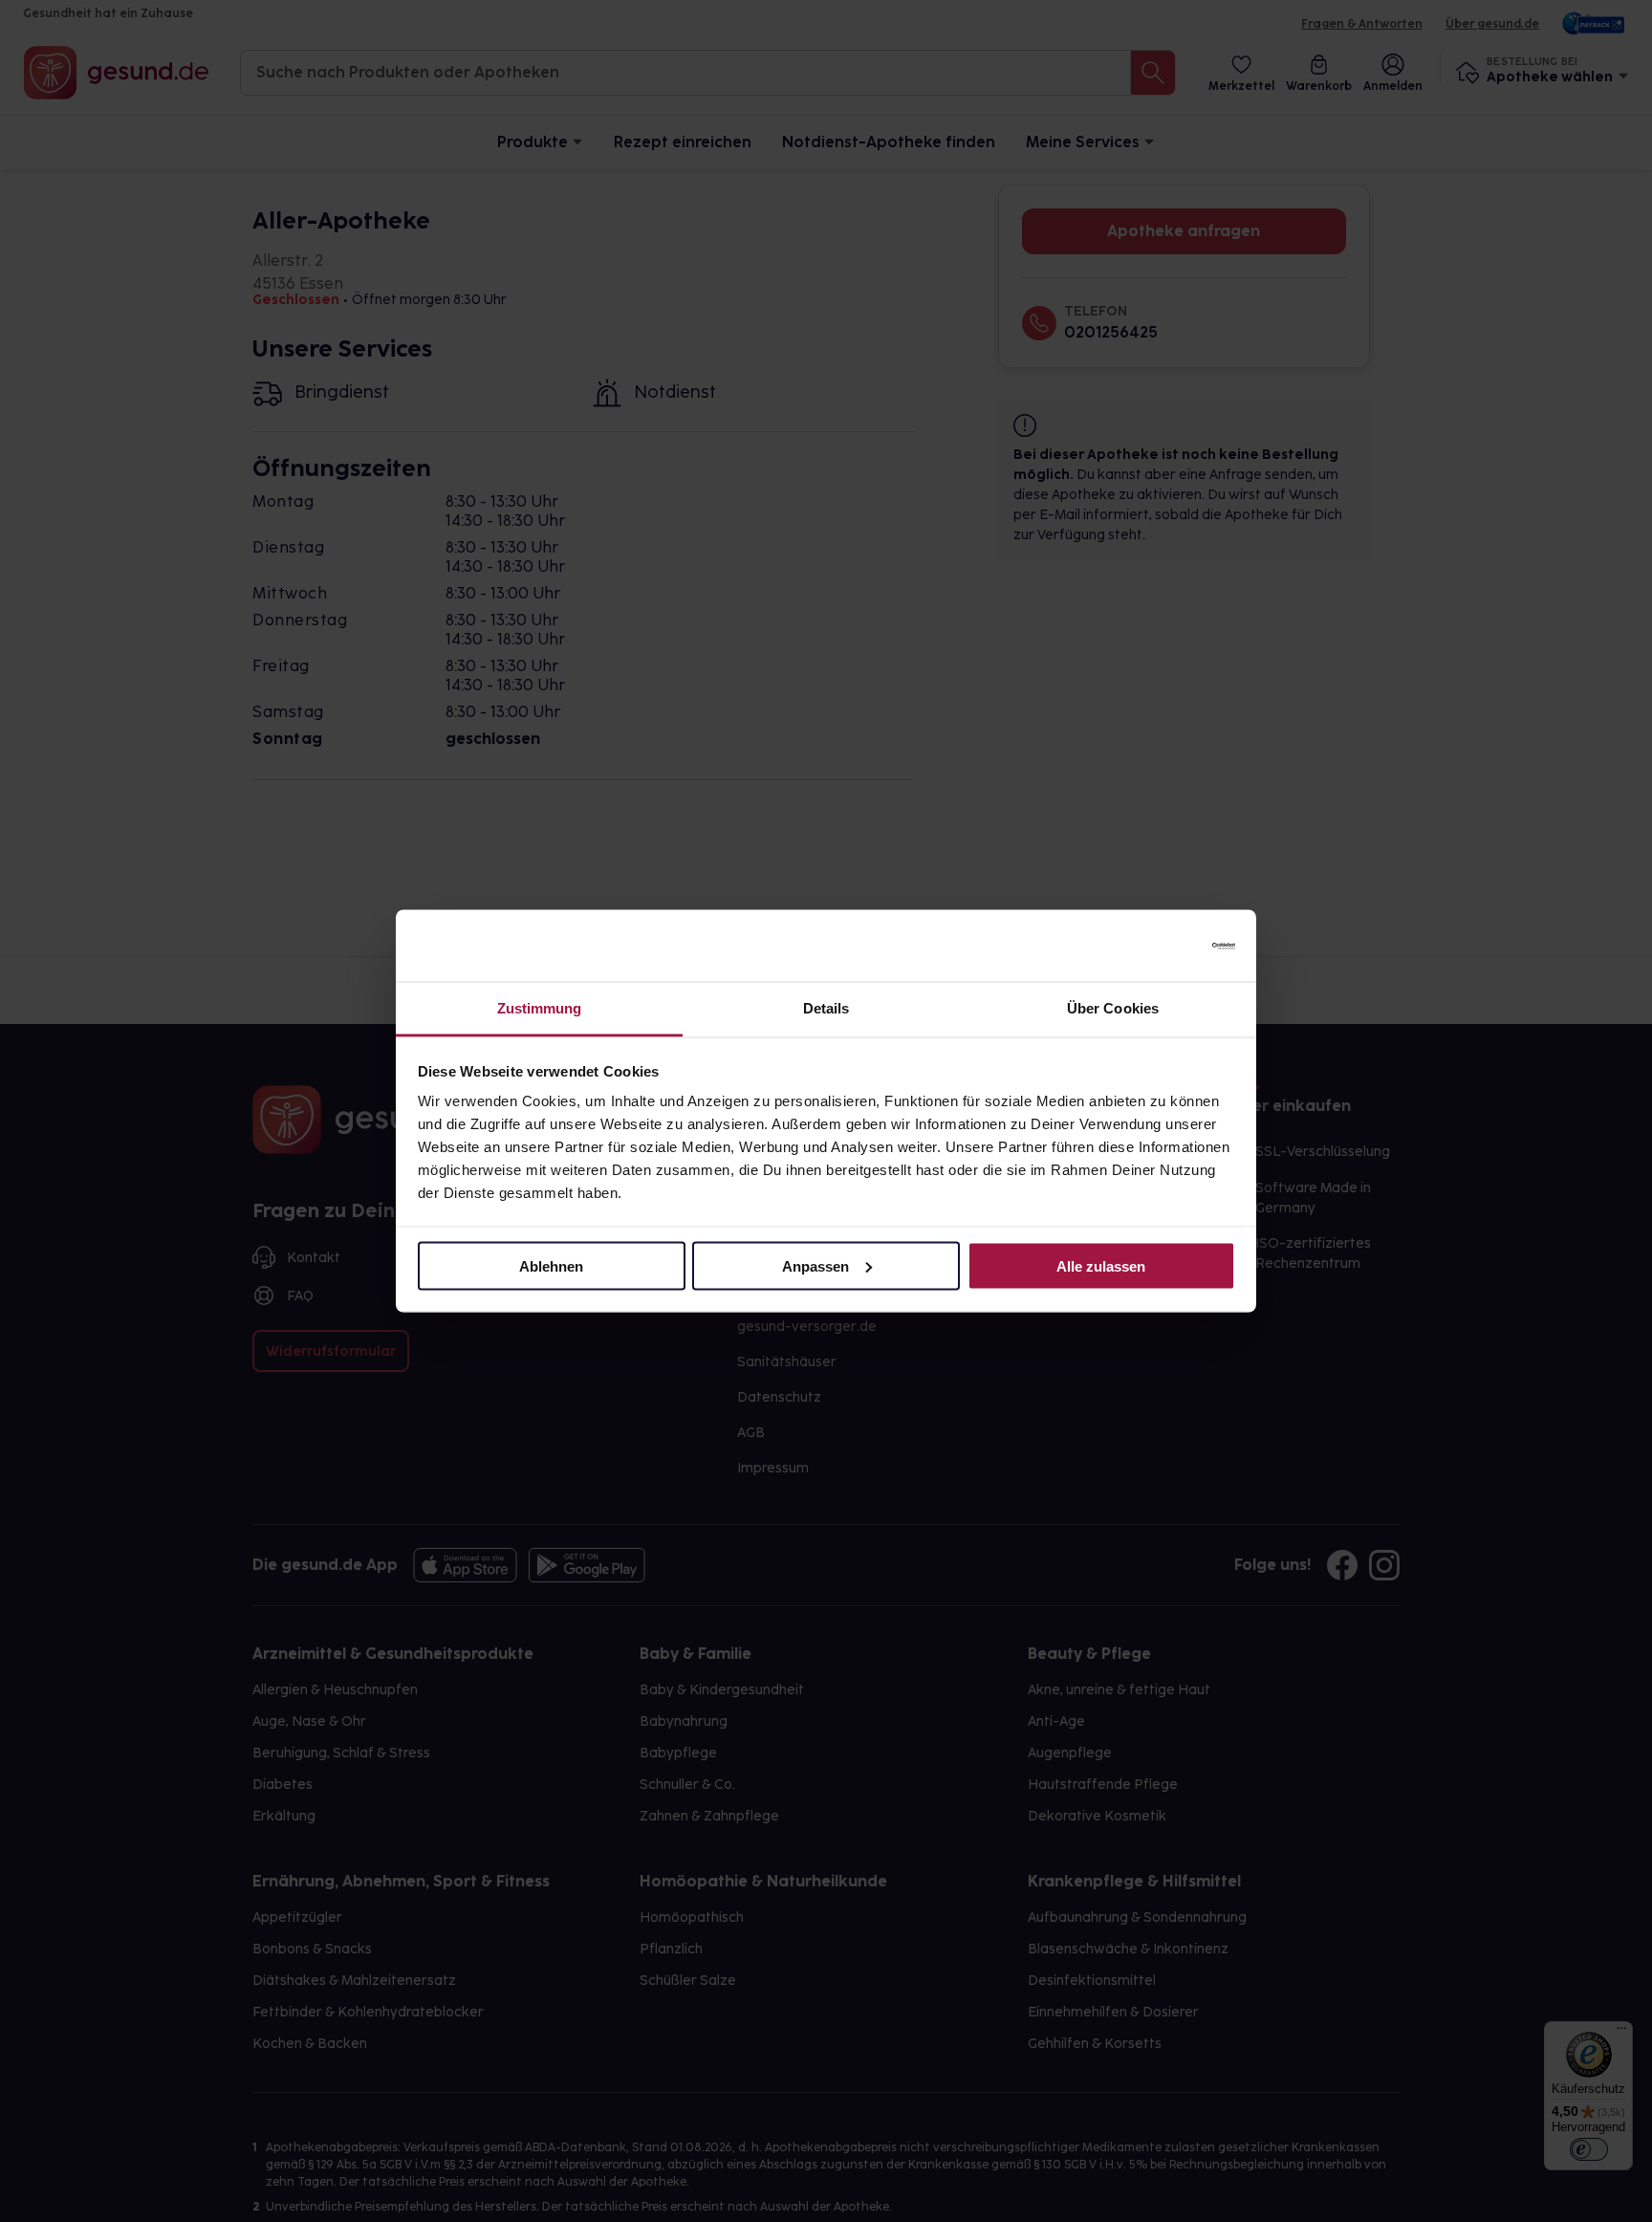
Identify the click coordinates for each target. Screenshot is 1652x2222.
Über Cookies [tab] (1113, 1008)
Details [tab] (826, 1008)
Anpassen (815, 1265)
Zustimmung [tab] (540, 1008)
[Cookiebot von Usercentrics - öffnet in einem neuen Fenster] (1152, 946)
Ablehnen (551, 1265)
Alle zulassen (1101, 1265)
